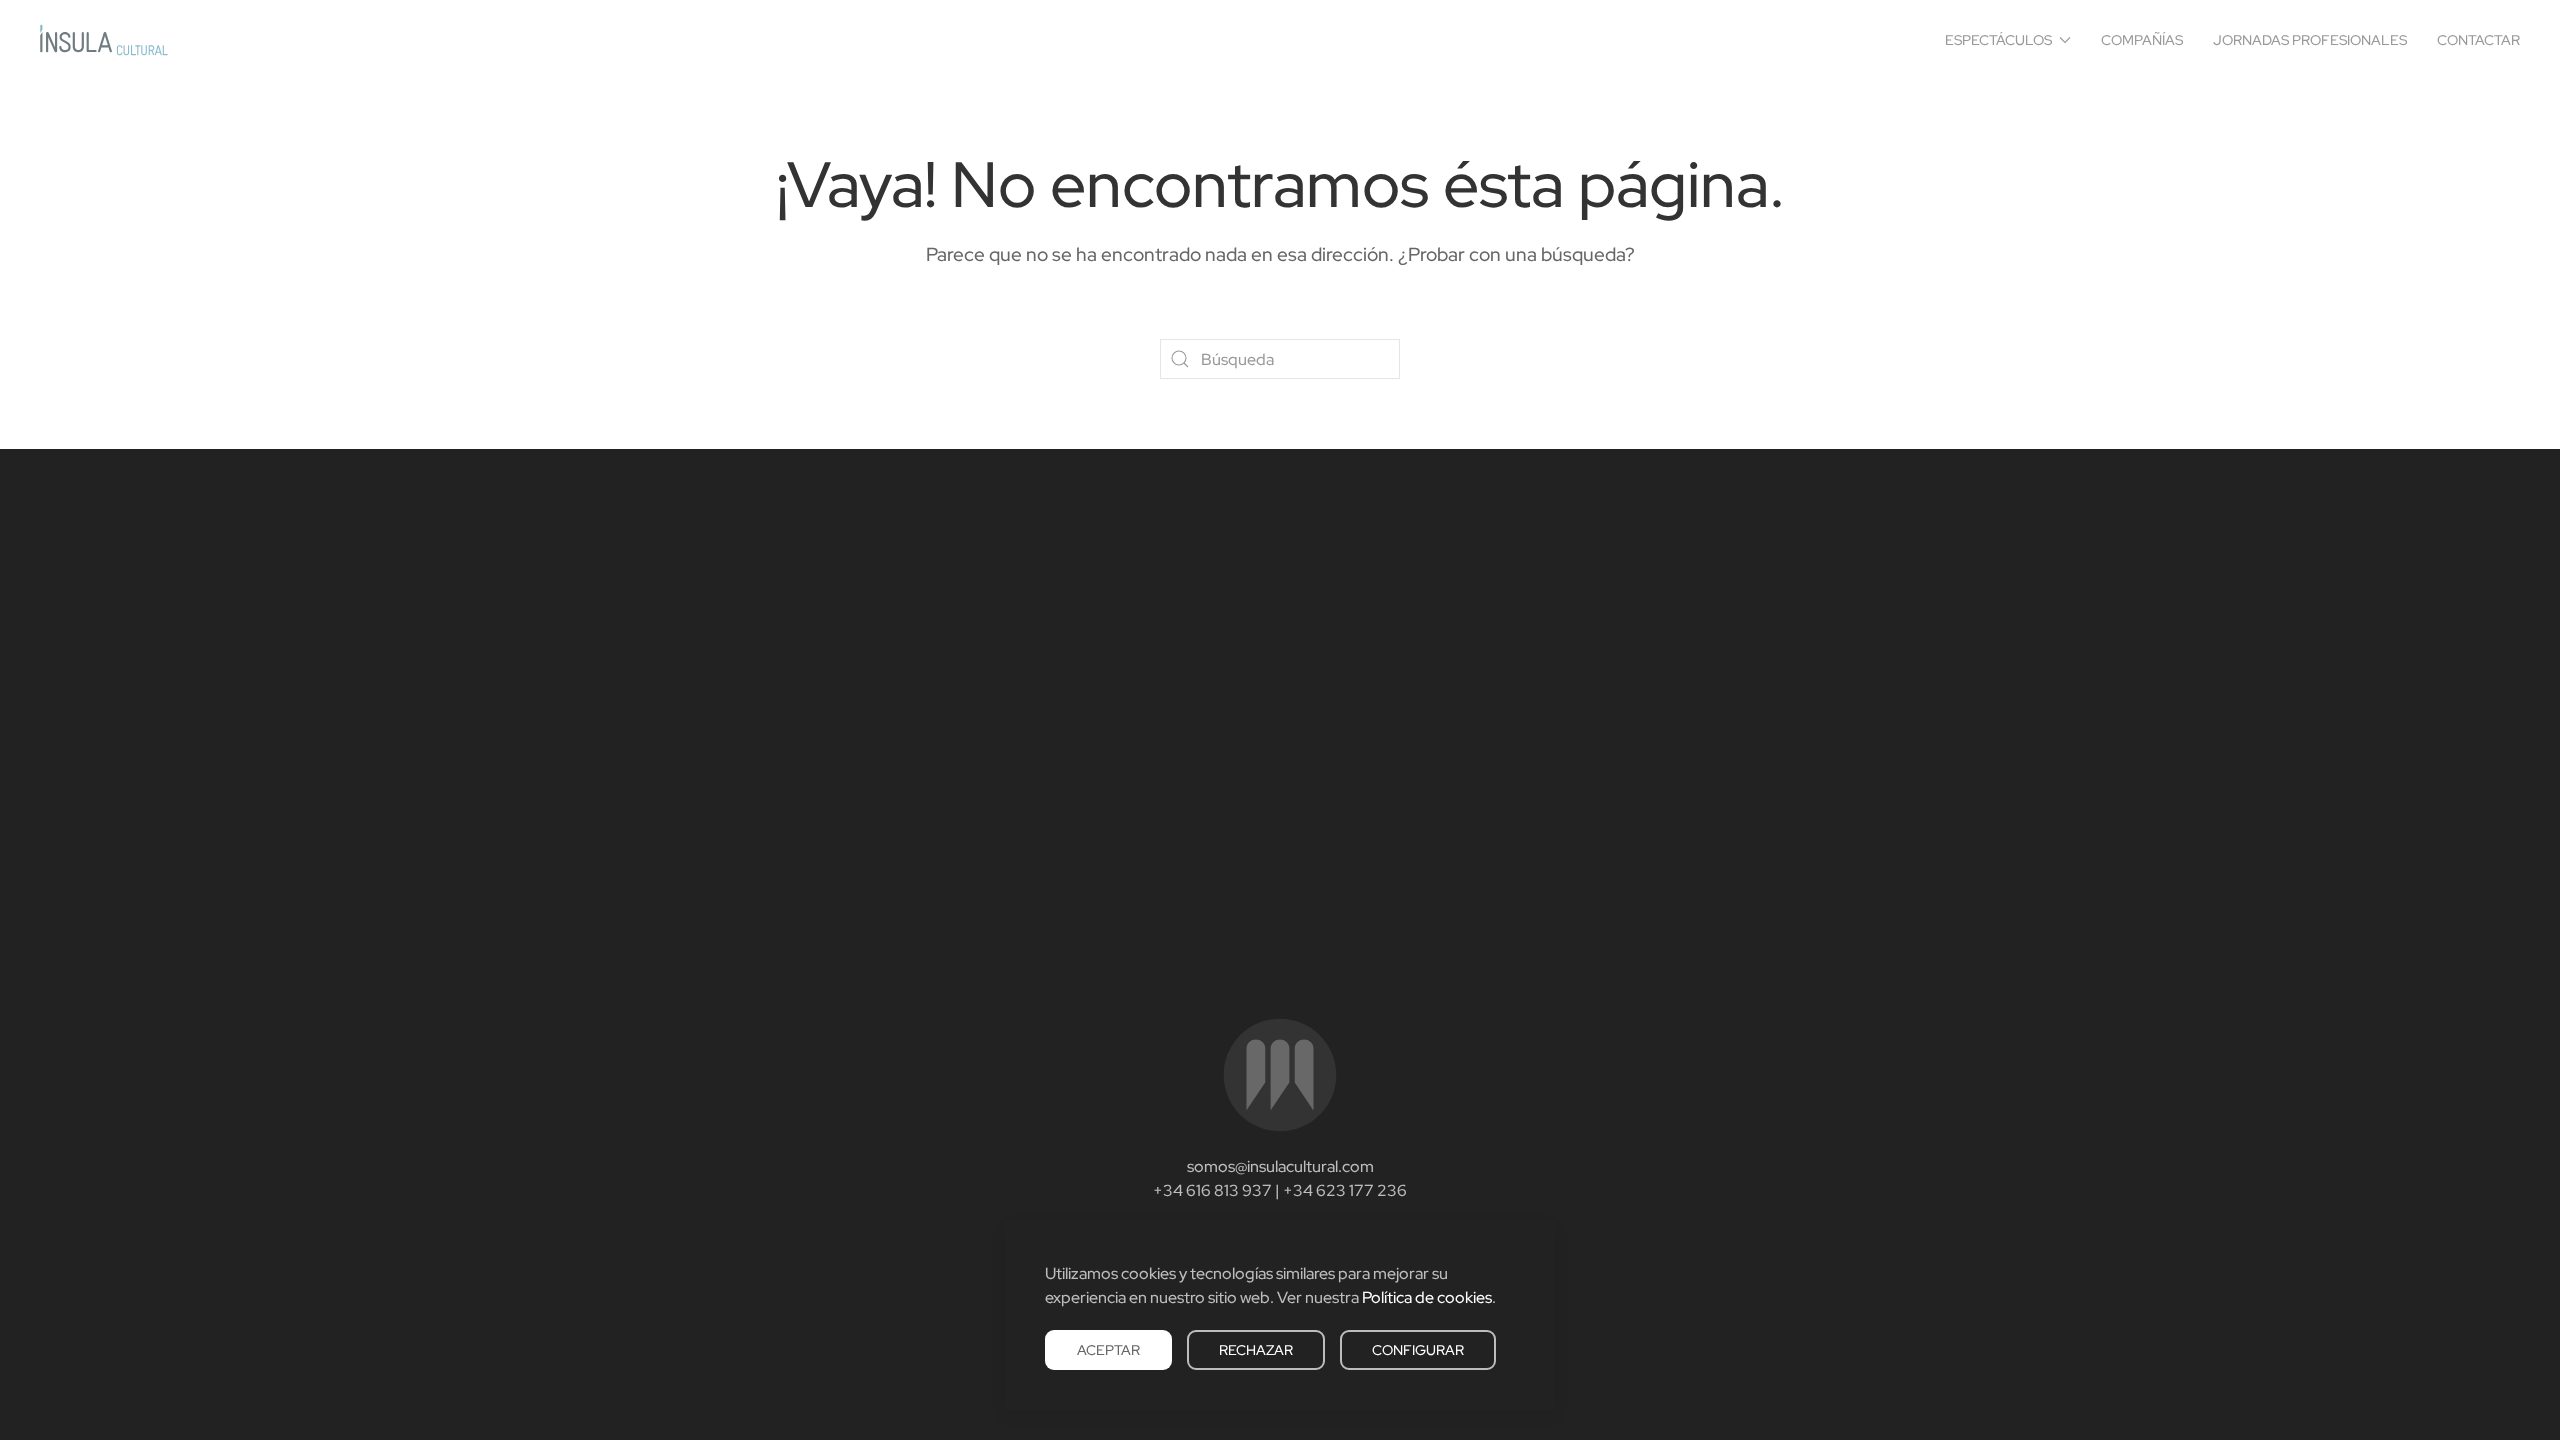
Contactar (2478, 40)
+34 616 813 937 (1212, 1190)
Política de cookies (1427, 1297)
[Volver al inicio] (104, 40)
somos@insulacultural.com (1280, 1166)
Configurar (1418, 1350)
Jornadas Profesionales (2310, 40)
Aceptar (1108, 1350)
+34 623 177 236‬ (1345, 1190)
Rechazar (1256, 1350)
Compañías (2142, 40)
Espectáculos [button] (1998, 40)
